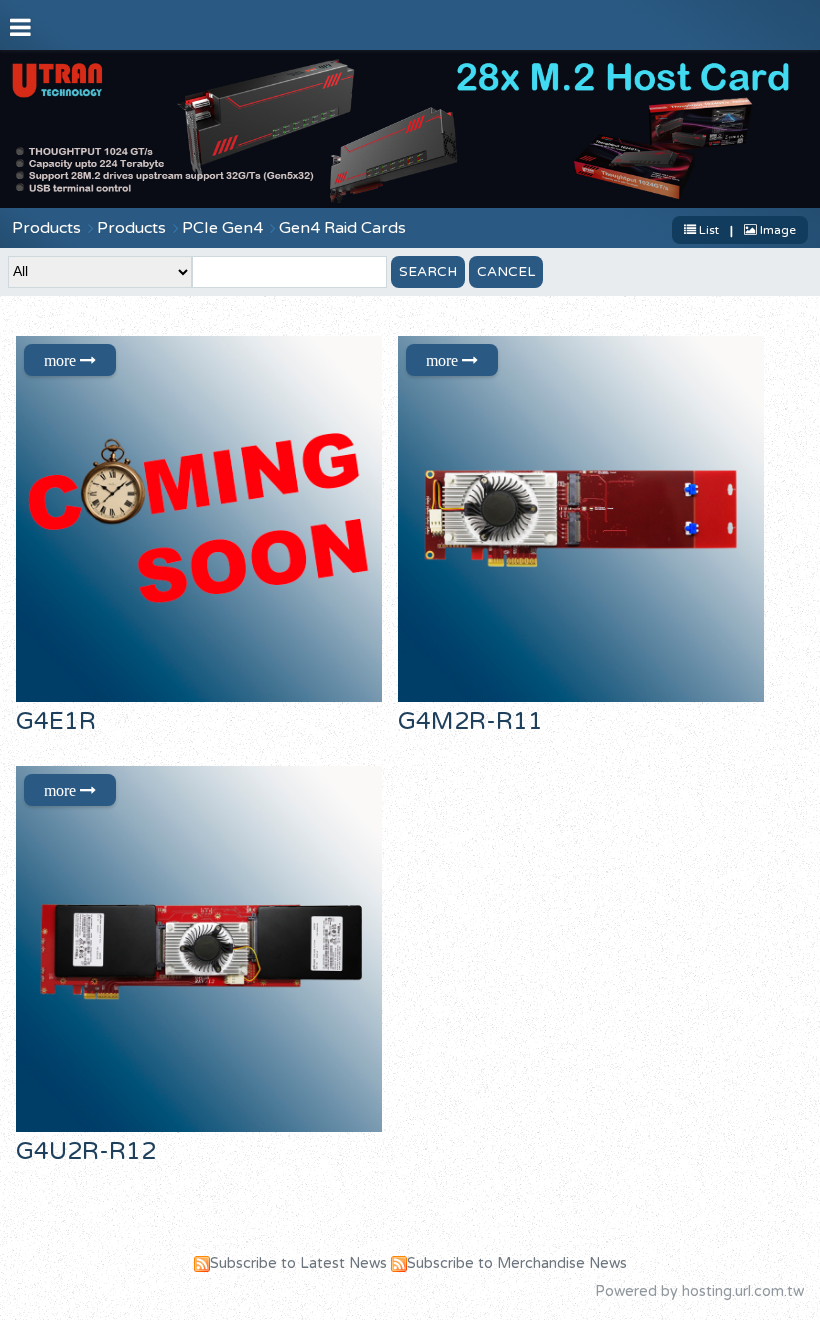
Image (776, 230)
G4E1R (56, 721)
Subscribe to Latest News (298, 1263)
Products (46, 228)
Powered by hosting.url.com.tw (699, 1291)
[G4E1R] (205, 519)
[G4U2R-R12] (205, 949)
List (709, 230)
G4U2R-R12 (86, 1151)
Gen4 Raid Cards (342, 228)
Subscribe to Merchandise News (517, 1263)
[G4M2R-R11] (587, 519)
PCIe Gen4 (222, 228)
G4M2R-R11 (470, 721)
